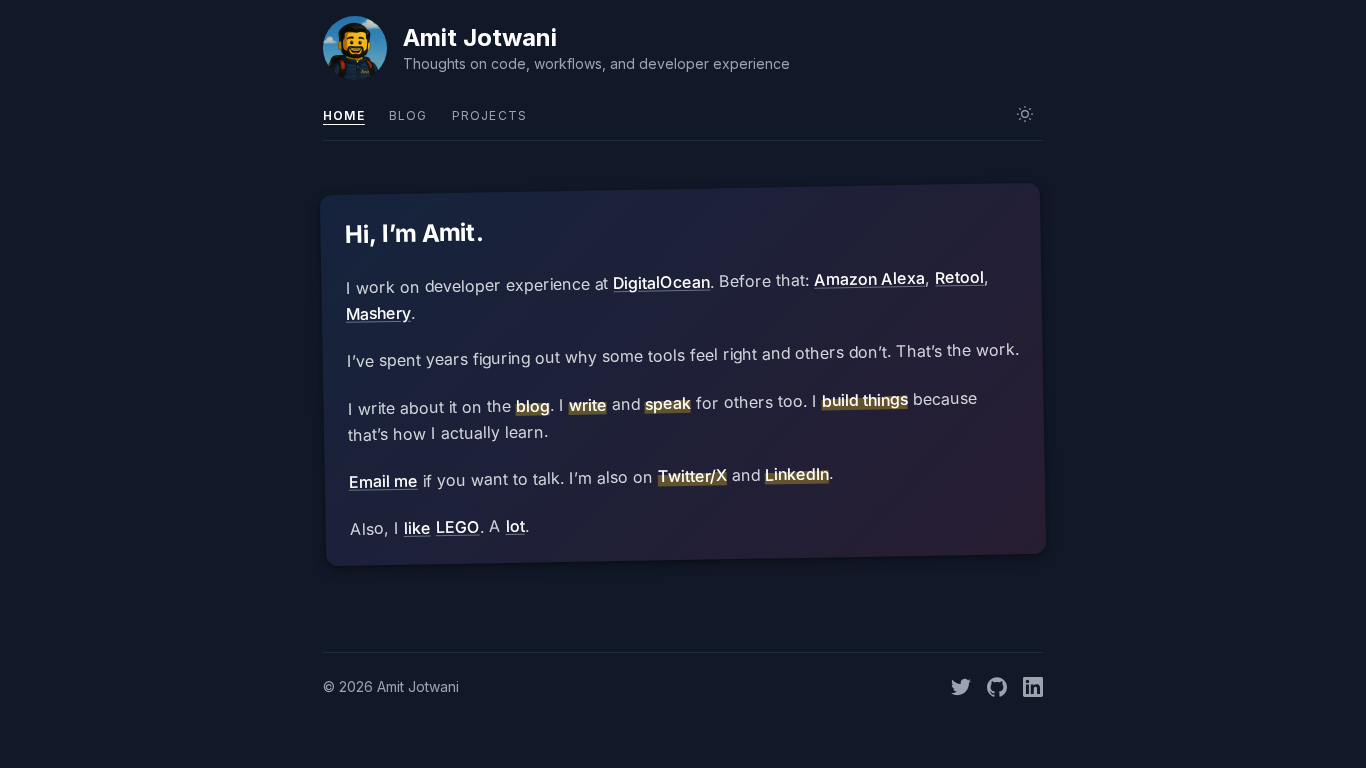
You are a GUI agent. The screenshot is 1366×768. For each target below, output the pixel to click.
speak (667, 403)
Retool (959, 277)
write (587, 404)
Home (344, 115)
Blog (408, 115)
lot (514, 526)
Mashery (378, 313)
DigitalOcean (661, 283)
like (416, 528)
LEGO (457, 527)
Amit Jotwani (480, 37)
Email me (383, 481)
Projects (490, 115)
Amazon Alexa (869, 279)
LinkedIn (797, 473)
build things (864, 399)
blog (532, 405)
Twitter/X (692, 475)
